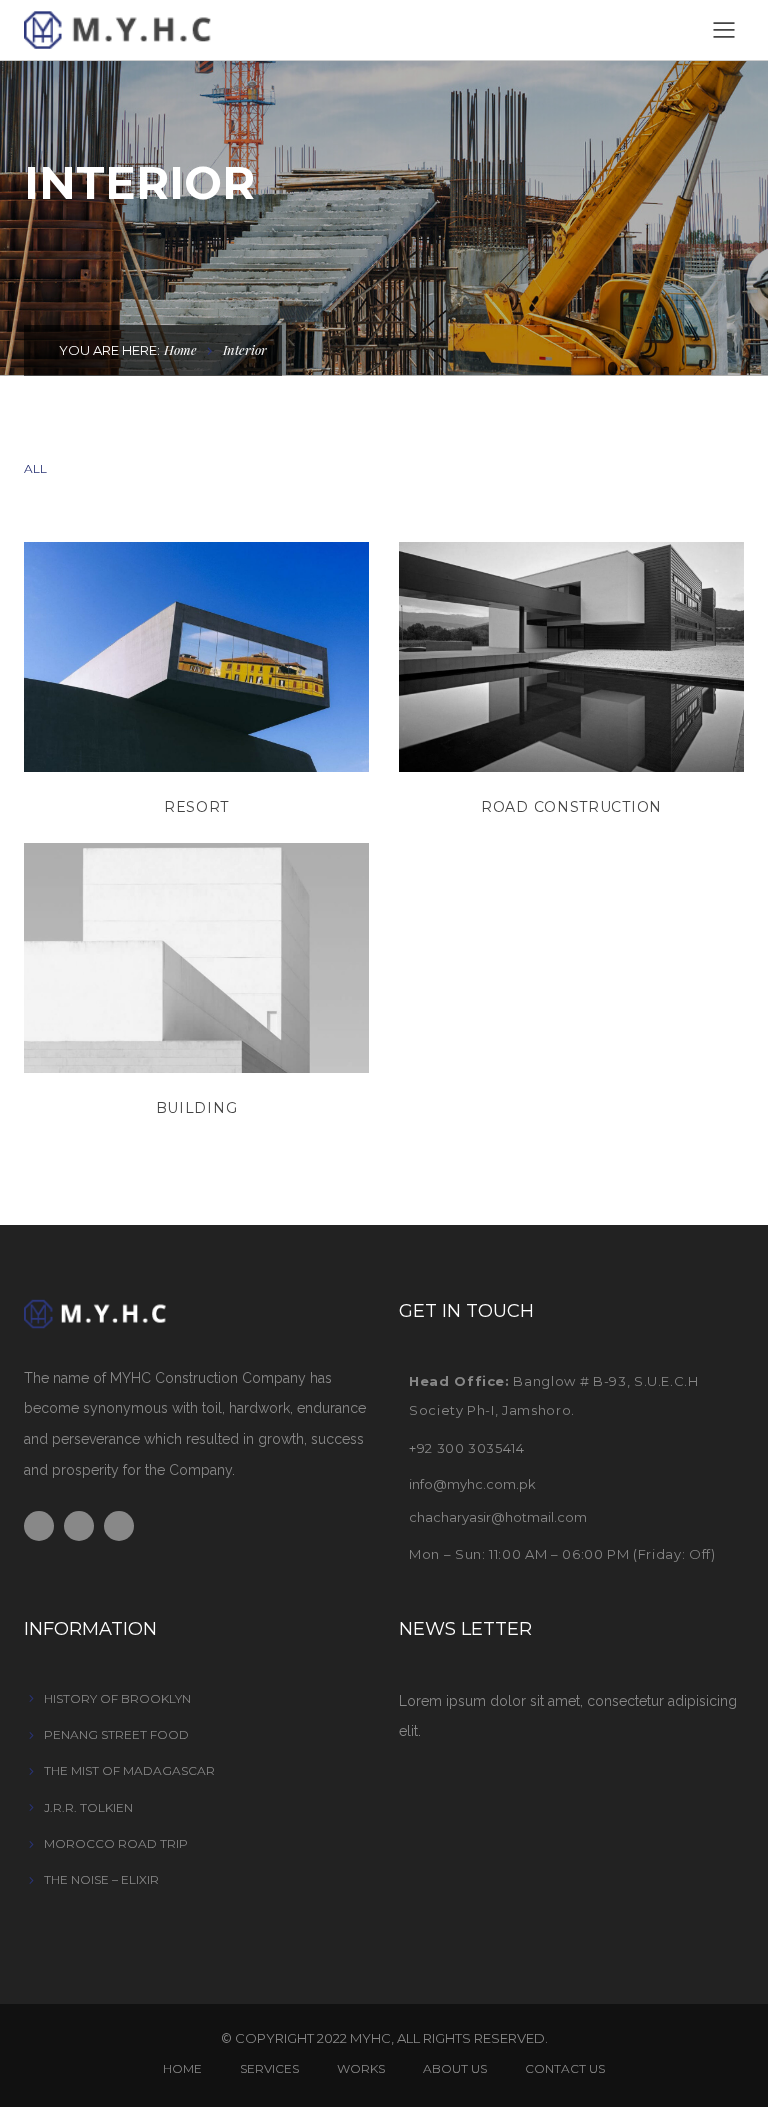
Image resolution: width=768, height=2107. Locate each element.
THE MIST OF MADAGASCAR (129, 1770)
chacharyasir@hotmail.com (498, 1517)
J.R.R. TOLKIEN (88, 1807)
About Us (455, 2068)
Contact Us (565, 2068)
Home (180, 349)
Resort (196, 807)
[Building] (196, 957)
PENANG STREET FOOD (116, 1734)
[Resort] (196, 656)
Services (269, 2068)
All (35, 468)
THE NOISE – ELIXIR (101, 1879)
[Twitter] (79, 1526)
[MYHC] (149, 29)
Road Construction (571, 807)
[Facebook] (39, 1526)
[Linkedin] (119, 1526)
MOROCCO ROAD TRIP (116, 1843)
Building (197, 1108)
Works (361, 2068)
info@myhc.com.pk (472, 1484)
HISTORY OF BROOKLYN (117, 1698)
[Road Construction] (571, 656)
